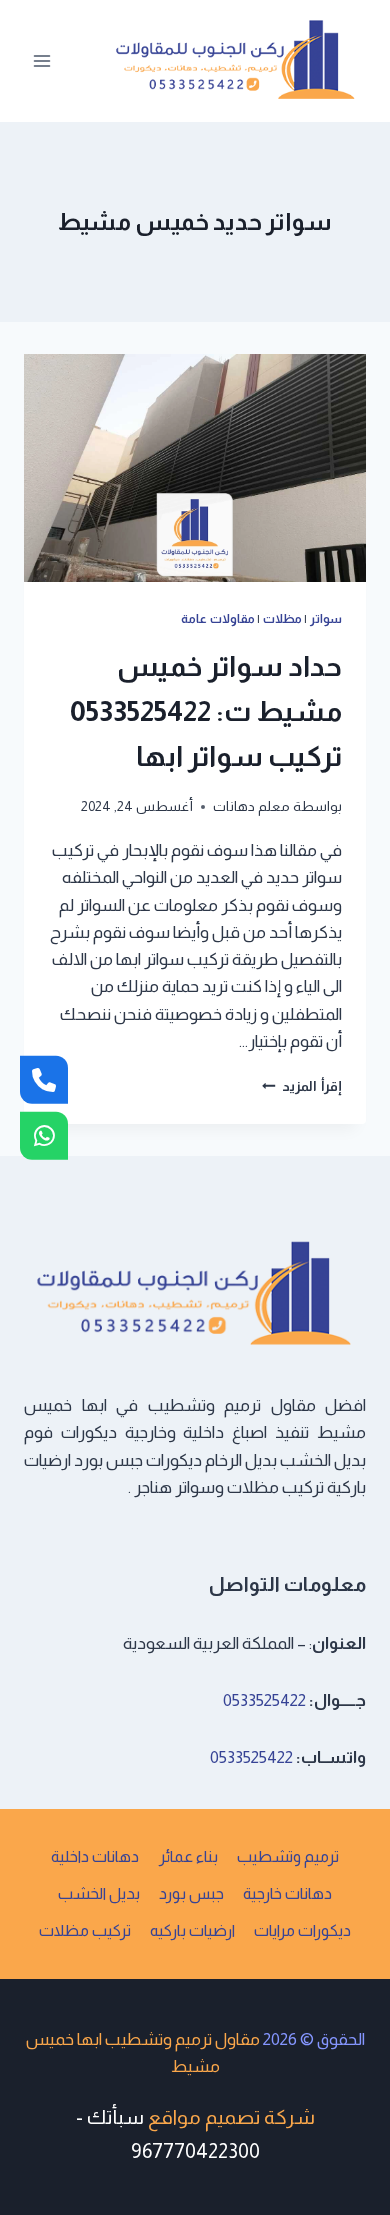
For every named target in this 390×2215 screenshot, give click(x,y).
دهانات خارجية (287, 1893)
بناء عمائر (188, 1856)
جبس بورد (191, 1893)
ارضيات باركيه (192, 1930)
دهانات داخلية (95, 1856)
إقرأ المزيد (302, 1086)
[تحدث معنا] (44, 1136)
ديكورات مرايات (302, 1930)
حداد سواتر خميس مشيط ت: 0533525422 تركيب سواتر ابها (206, 711)
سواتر (326, 619)
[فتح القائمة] (42, 60)
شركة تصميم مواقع (231, 2117)
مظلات (282, 619)
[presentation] (195, 468)
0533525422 (264, 1700)
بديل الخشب (99, 1893)
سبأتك (115, 2117)
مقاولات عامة (218, 619)
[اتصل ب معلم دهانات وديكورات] (44, 1079)
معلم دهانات (251, 806)
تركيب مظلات (85, 1930)
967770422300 (195, 2151)
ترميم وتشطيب (288, 1856)
